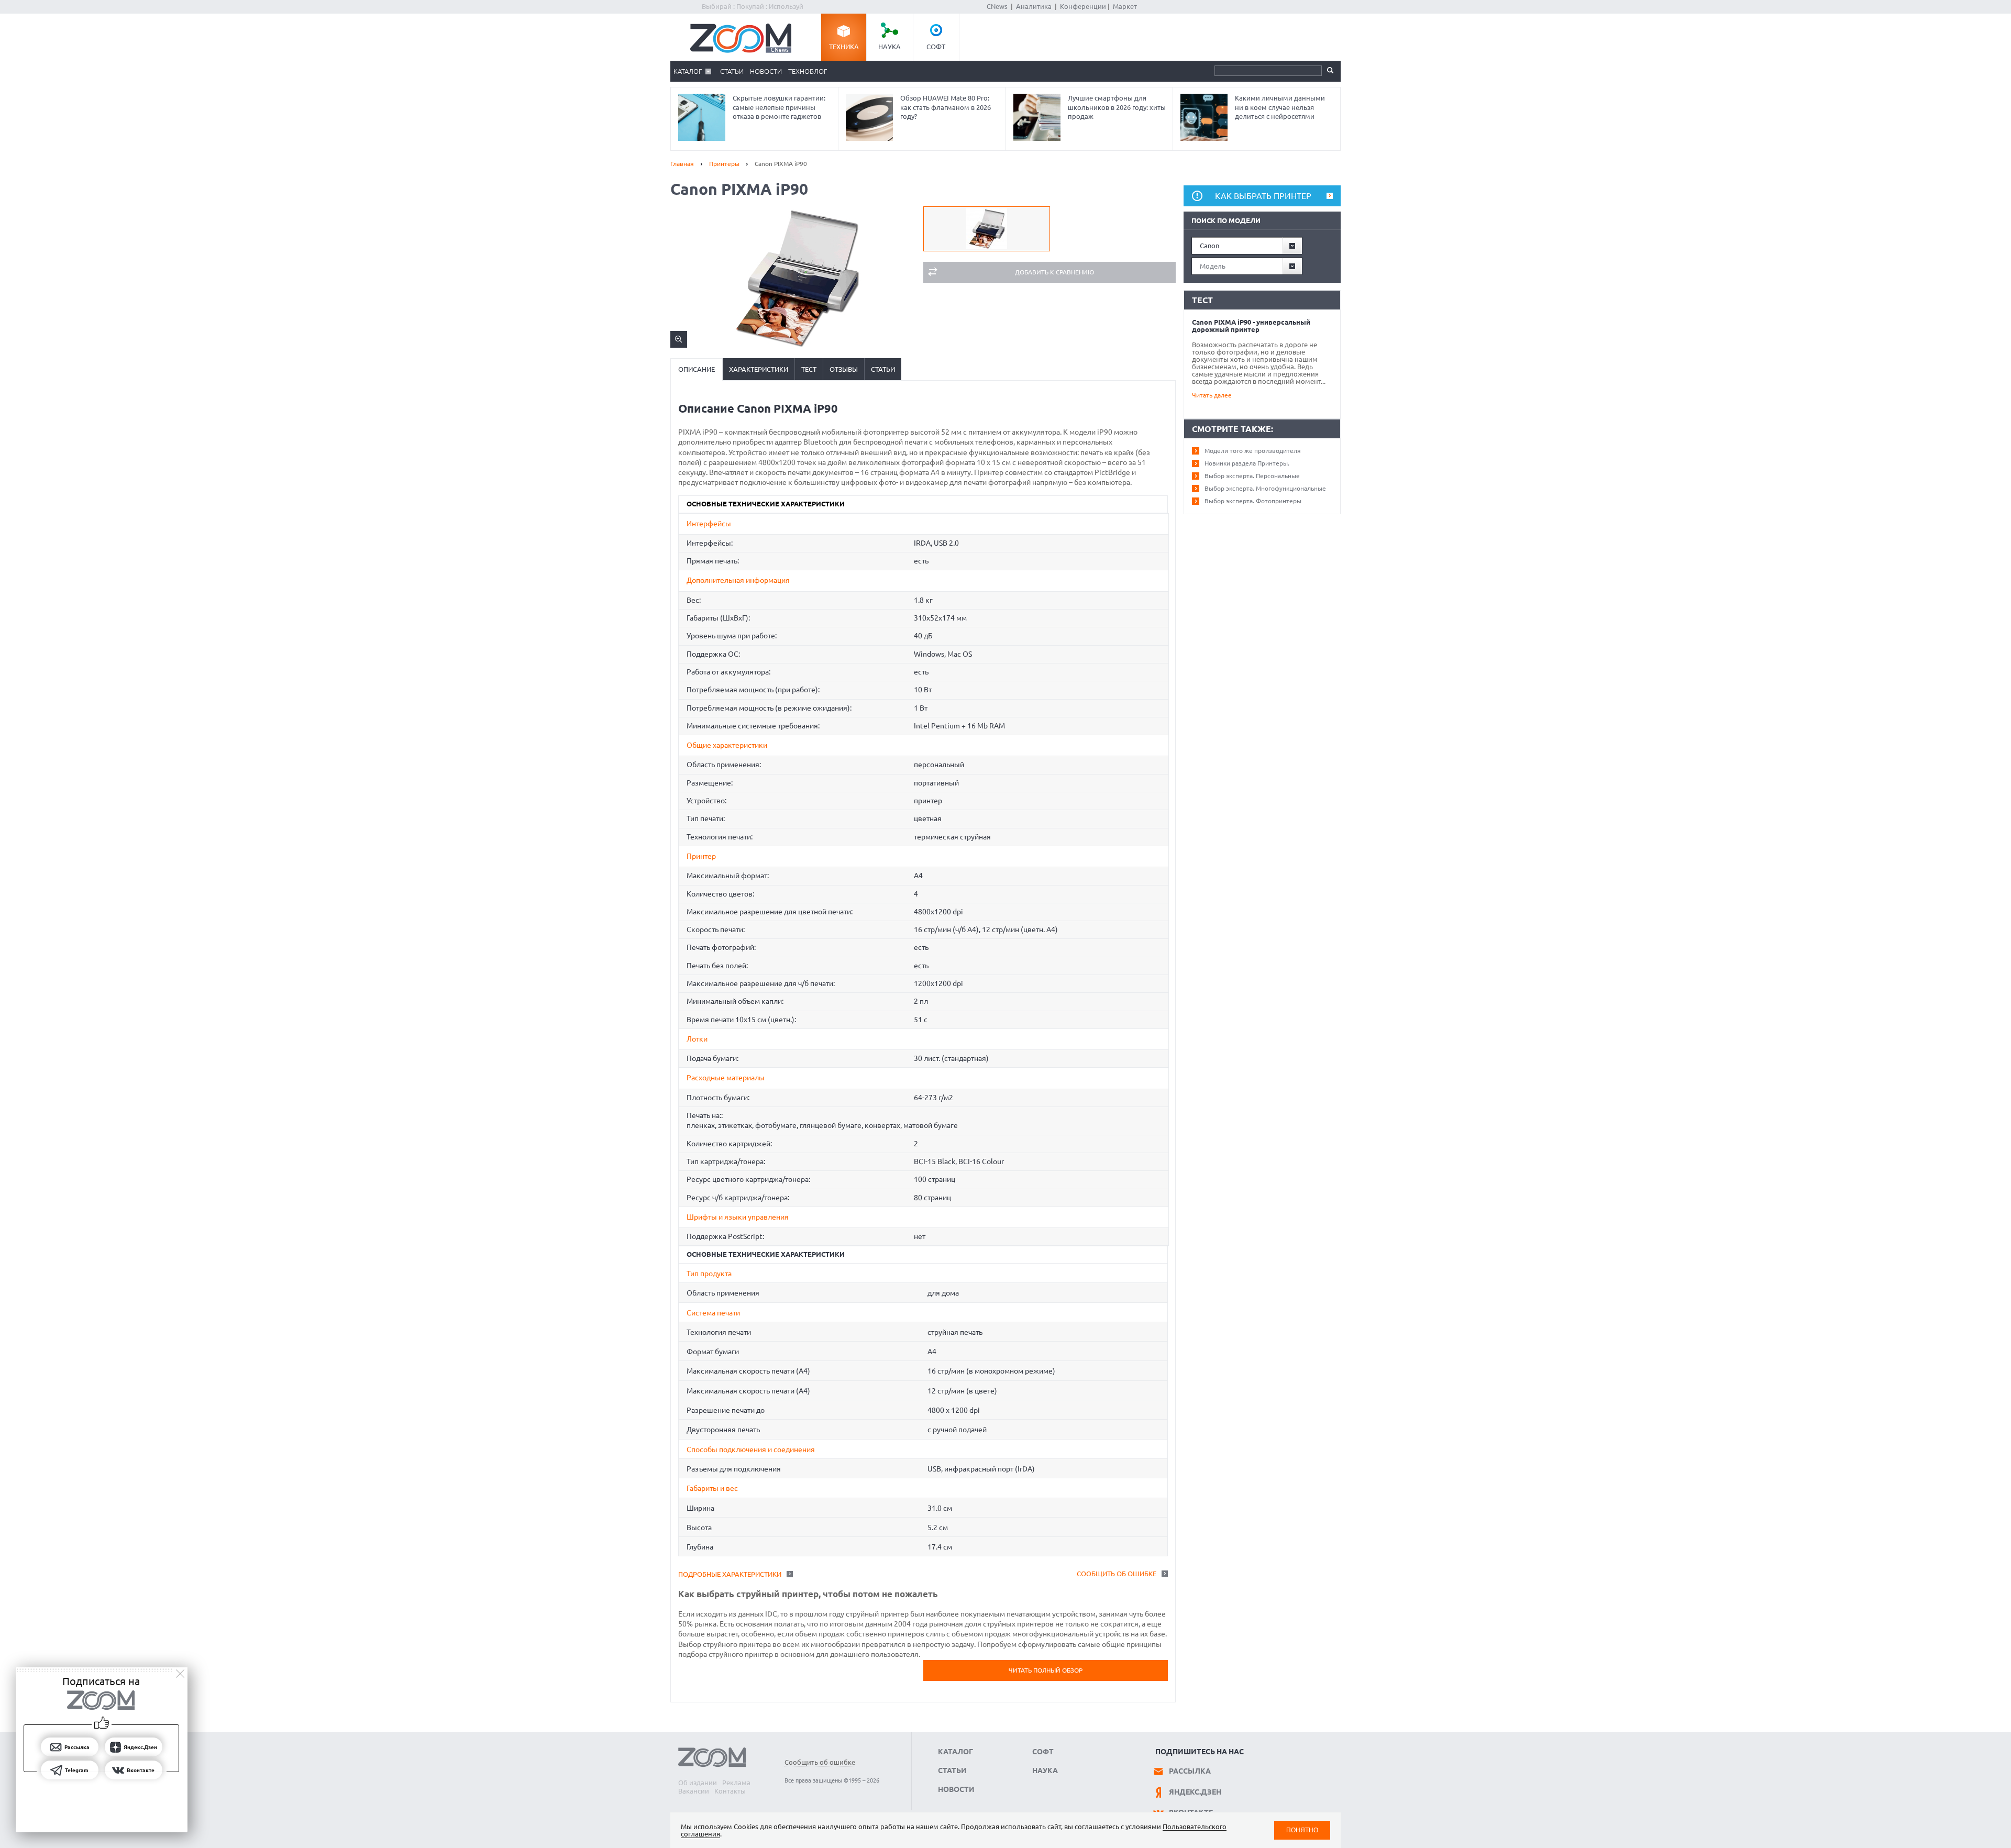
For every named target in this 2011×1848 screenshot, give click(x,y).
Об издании (698, 1783)
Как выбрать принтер (1263, 196)
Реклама (736, 1783)
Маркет (1125, 6)
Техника (844, 47)
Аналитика (1034, 6)
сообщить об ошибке (1117, 1574)
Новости (766, 71)
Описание (697, 369)
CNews (997, 6)
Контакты (730, 1791)
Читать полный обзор (1046, 1670)
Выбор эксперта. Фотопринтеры (1253, 501)
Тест (809, 369)
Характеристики (759, 369)
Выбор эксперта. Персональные (1252, 476)
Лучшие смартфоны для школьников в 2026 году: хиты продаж (1117, 107)
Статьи (732, 71)
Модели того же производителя (1253, 451)
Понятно (1302, 1830)
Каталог (688, 71)
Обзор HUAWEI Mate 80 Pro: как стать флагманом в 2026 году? (946, 107)
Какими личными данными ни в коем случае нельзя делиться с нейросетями (1280, 107)
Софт (936, 47)
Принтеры (724, 164)
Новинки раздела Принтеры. (1247, 463)
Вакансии (694, 1791)
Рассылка (1190, 1771)
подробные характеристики (730, 1574)
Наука (890, 47)
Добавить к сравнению (1054, 272)
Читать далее (1212, 395)
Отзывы (844, 369)
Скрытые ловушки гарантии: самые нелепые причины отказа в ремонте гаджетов (779, 107)
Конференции (1083, 6)
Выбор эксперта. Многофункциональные (1265, 488)
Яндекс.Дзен (1195, 1792)
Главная (682, 164)
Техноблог (808, 71)
